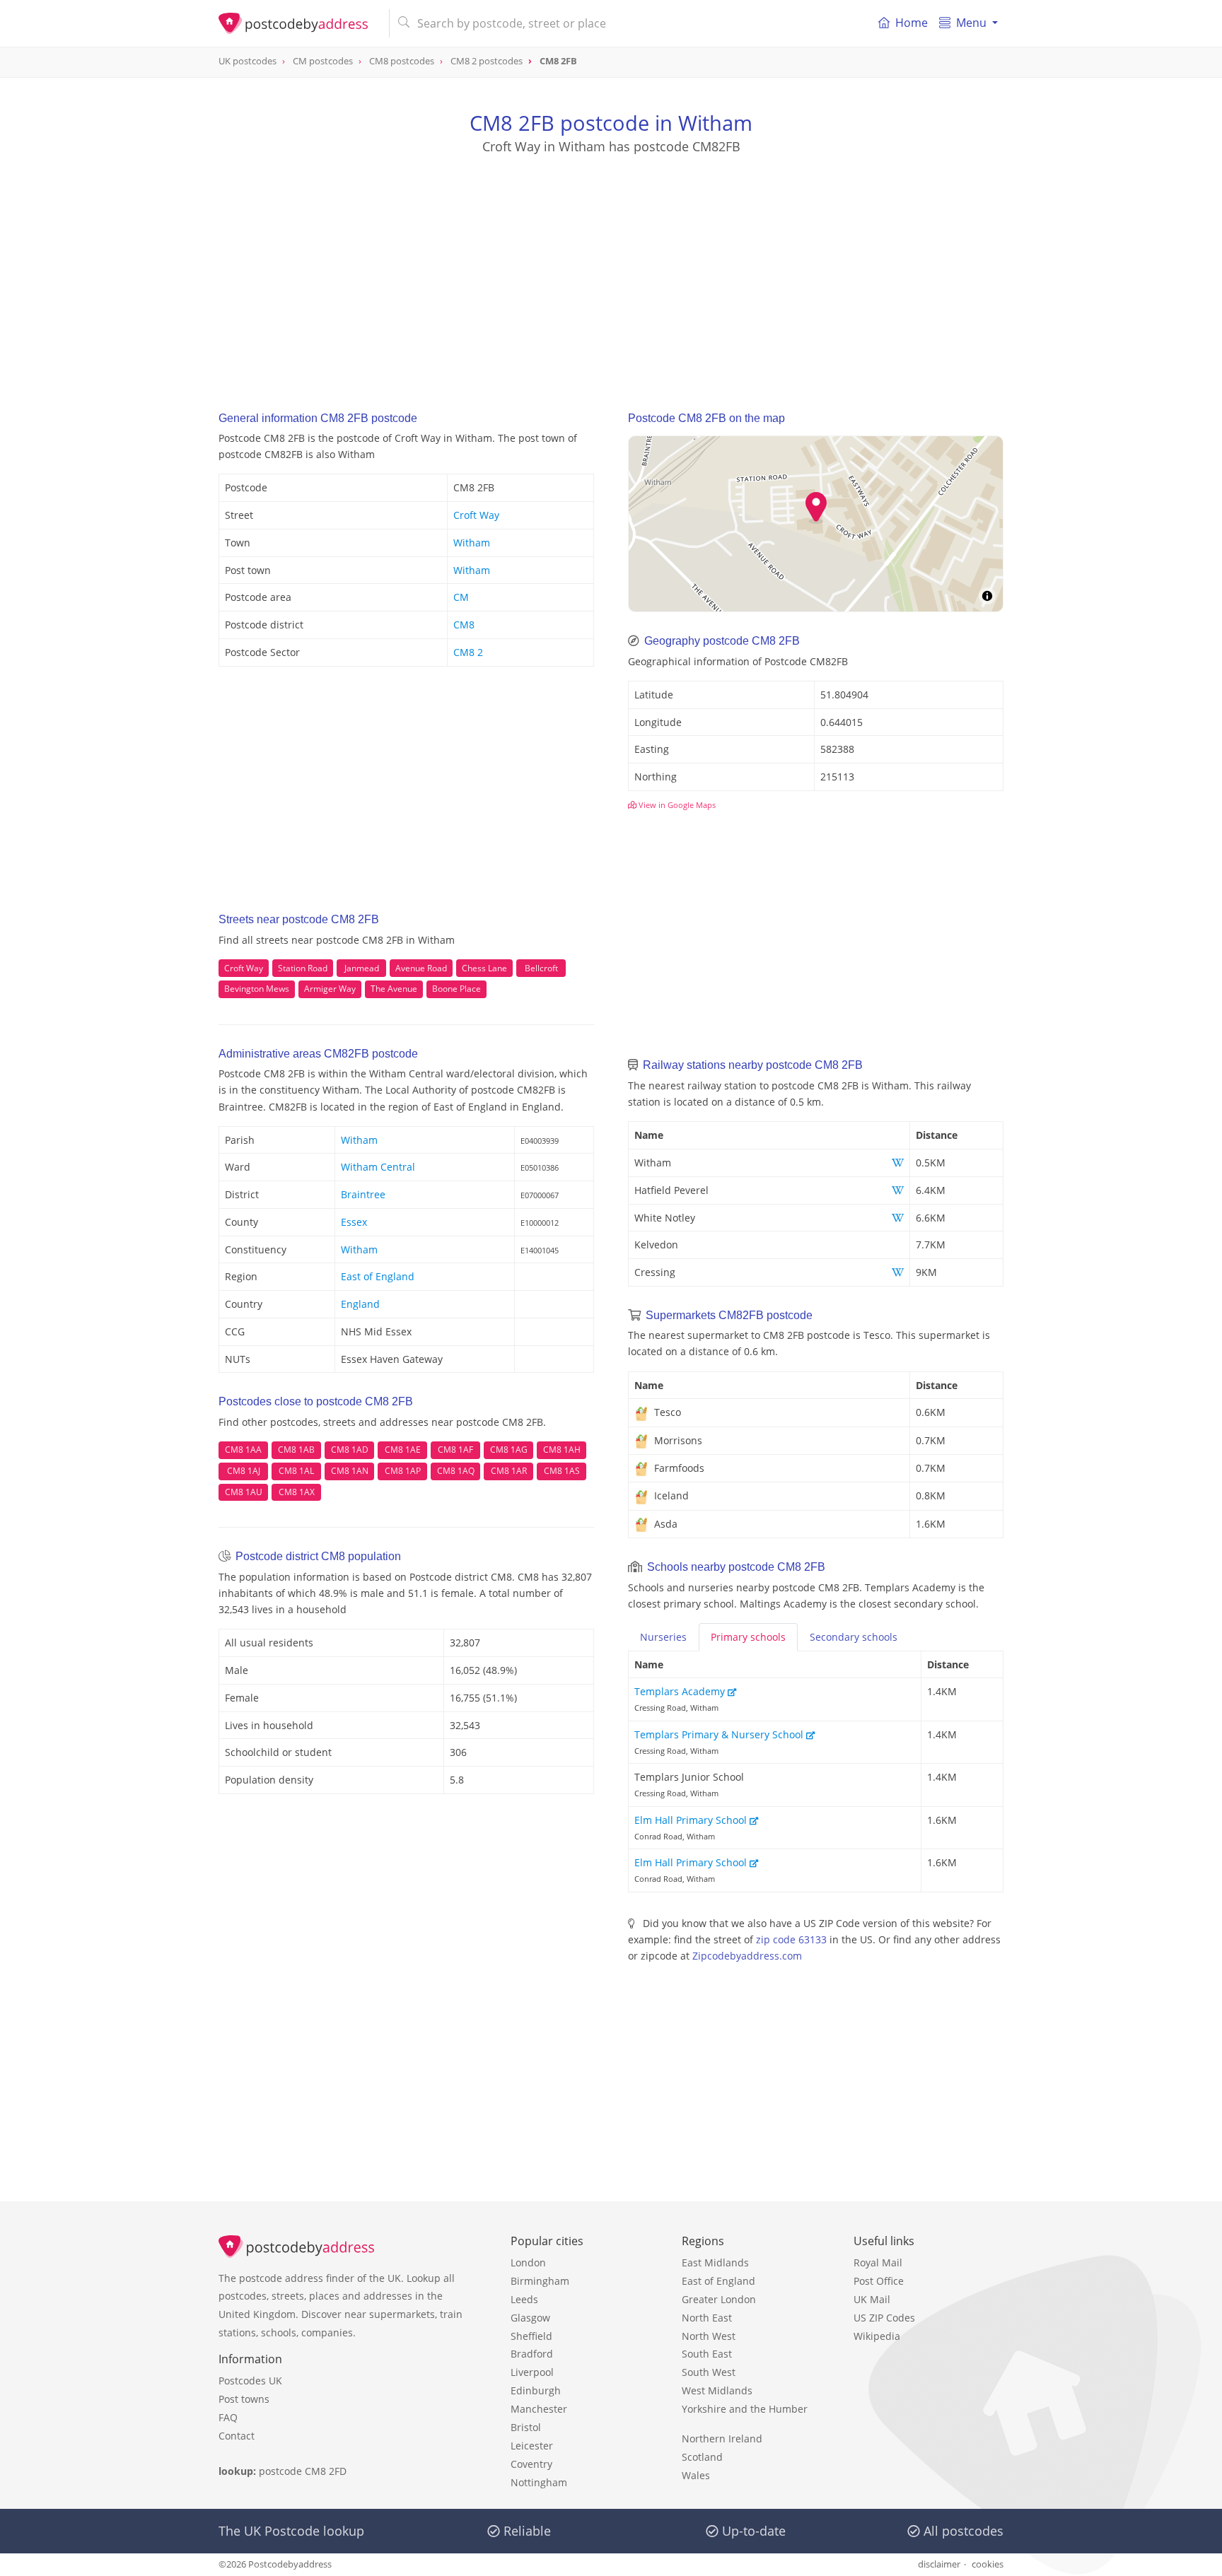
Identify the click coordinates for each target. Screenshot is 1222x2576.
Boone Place (456, 989)
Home (912, 23)
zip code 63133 (791, 1939)
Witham (472, 543)
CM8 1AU (244, 1492)
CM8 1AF (455, 1450)
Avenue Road (421, 968)
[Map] (816, 524)
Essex (354, 1222)
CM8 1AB (296, 1450)
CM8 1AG (509, 1450)
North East (707, 2318)
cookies (988, 2564)
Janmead (362, 968)
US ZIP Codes (884, 2318)
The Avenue (394, 989)
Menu (971, 23)
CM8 (464, 625)
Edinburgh (536, 2390)
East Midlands (715, 2262)
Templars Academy (681, 1691)
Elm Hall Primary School (692, 1820)
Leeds (524, 2299)
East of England (378, 1276)
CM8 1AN (350, 1471)
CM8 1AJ (244, 1471)
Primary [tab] (748, 1637)
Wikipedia (877, 2336)
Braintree (363, 1194)
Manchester (539, 2409)
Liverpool (532, 2372)
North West (709, 2336)
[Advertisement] (611, 269)
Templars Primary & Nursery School (720, 1734)
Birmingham (540, 2281)
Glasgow (530, 2318)
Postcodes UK (250, 2381)
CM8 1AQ (456, 1471)
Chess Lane (484, 968)
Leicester (532, 2446)
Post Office (879, 2281)
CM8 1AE (403, 1450)
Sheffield (531, 2336)
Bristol (526, 2427)
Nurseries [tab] (663, 1637)
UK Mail (872, 2299)
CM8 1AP (403, 1471)
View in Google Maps (676, 805)
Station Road (303, 968)
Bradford (532, 2354)
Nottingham (539, 2482)
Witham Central (378, 1167)
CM (461, 597)
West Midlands (717, 2390)
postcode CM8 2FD (303, 2471)
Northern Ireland (722, 2439)
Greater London (719, 2299)
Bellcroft (541, 968)
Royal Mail (878, 2262)
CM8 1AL (296, 1471)
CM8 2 (468, 652)
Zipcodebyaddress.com (747, 1956)
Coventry (531, 2464)
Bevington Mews (257, 989)
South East (707, 2354)
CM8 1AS (562, 1471)
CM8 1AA (243, 1450)
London (528, 2262)
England (360, 1304)
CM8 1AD (350, 1450)
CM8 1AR (509, 1471)
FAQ (228, 2417)
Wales (696, 2475)
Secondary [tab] (854, 1637)
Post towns (244, 2399)
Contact (237, 2436)
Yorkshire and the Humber (745, 2409)
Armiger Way (330, 989)
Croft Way (476, 515)
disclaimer (939, 2564)
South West (709, 2372)
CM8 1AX (297, 1492)
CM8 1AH (562, 1450)
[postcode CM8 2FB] (298, 23)
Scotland (702, 2457)
